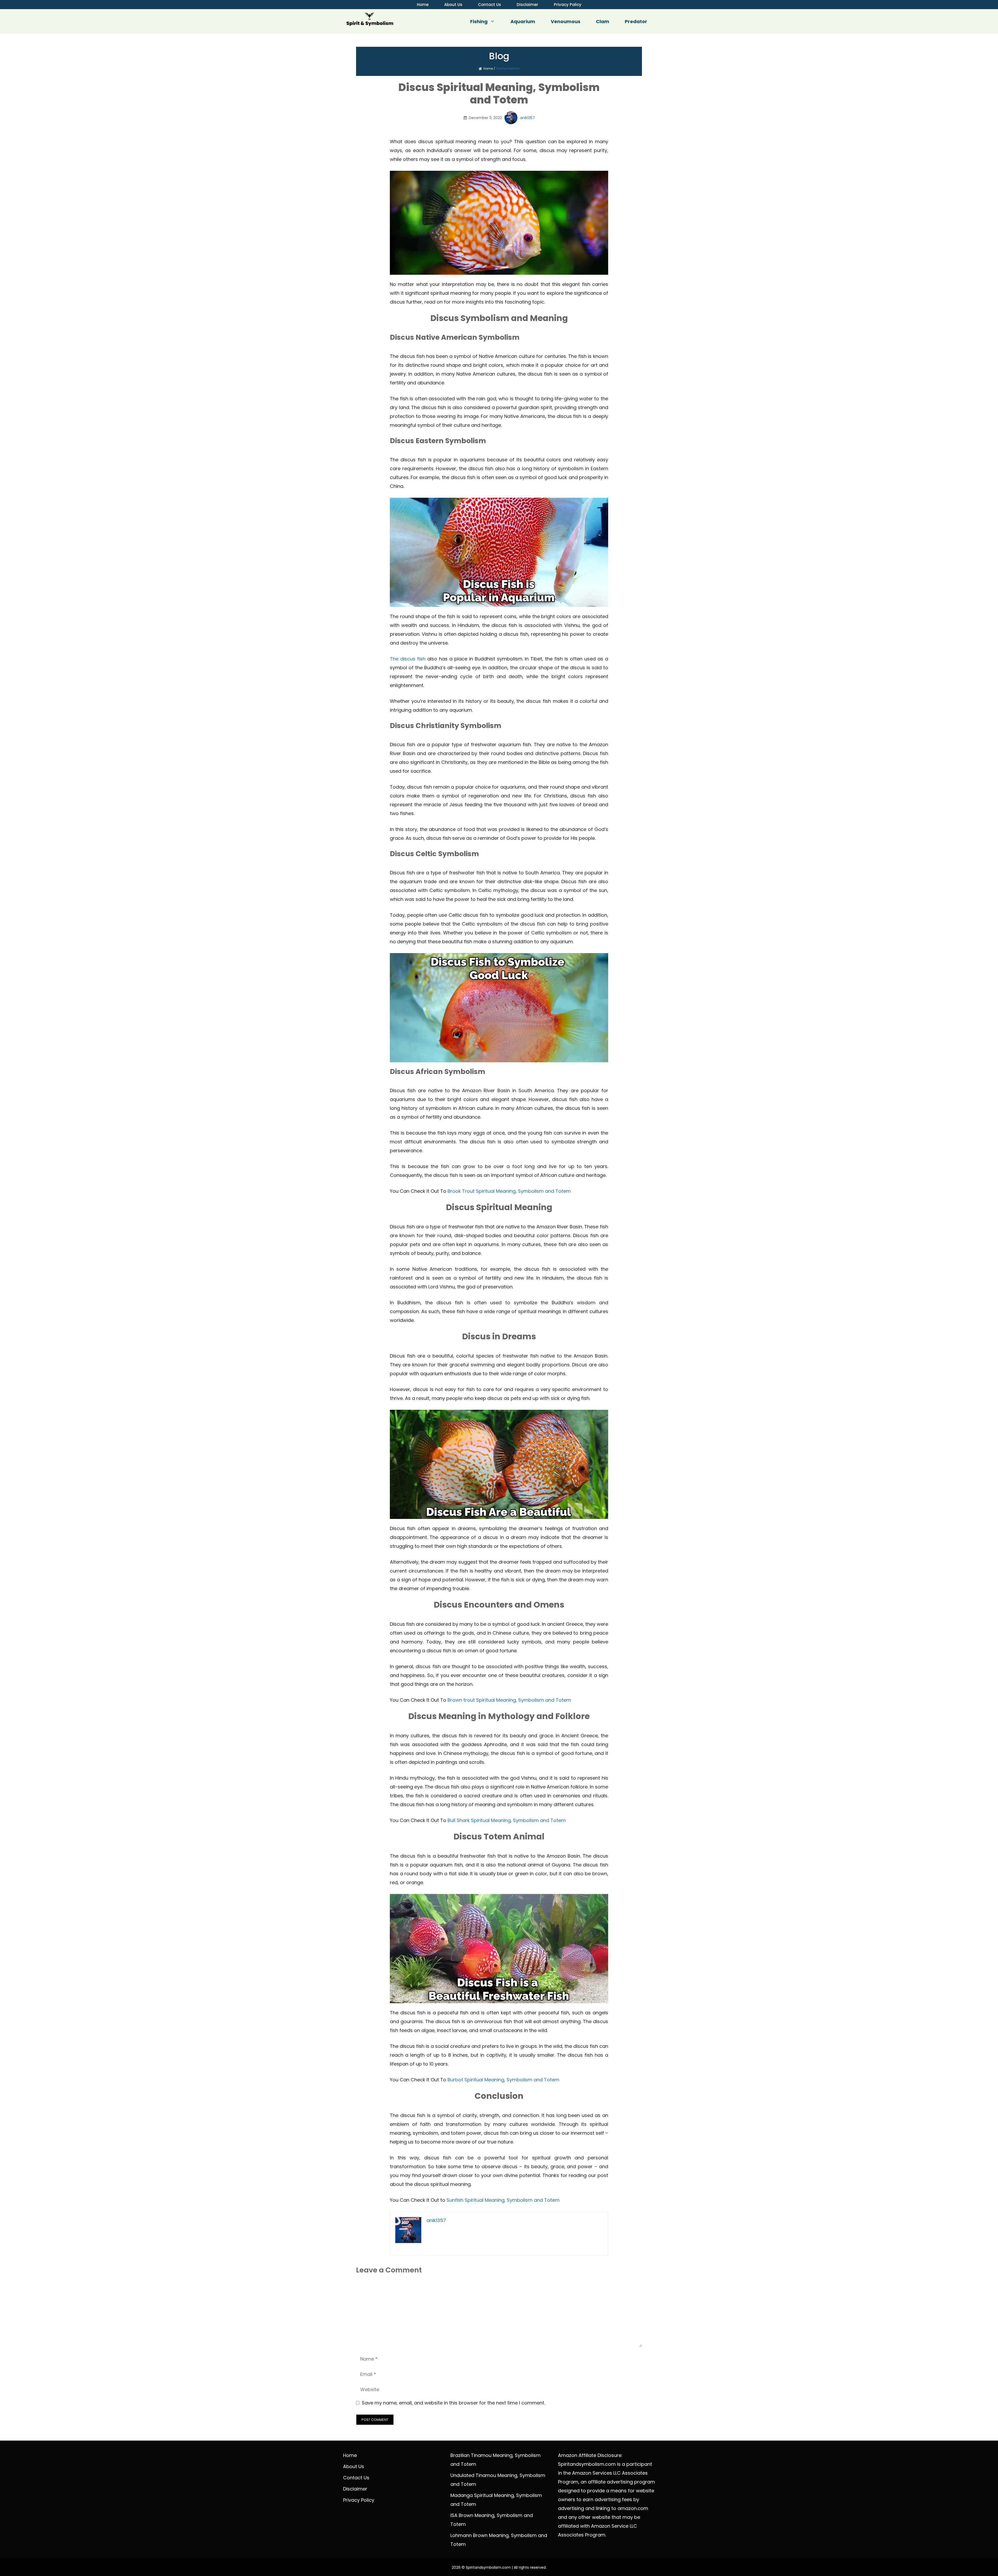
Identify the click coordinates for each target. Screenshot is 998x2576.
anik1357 (527, 118)
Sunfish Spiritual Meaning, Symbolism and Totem (503, 2200)
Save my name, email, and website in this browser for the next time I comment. (453, 2403)
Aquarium (523, 21)
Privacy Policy (568, 5)
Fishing (479, 21)
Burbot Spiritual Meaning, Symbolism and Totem (503, 2080)
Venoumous (566, 21)
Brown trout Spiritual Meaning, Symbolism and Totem (509, 1700)
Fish (516, 68)
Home (423, 5)
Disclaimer (527, 5)
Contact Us (490, 5)
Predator (636, 21)
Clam (603, 21)
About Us (453, 5)
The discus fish (408, 659)
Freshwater (505, 68)
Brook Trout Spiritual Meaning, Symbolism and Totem (509, 1191)
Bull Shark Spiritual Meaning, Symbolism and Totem (507, 1820)
